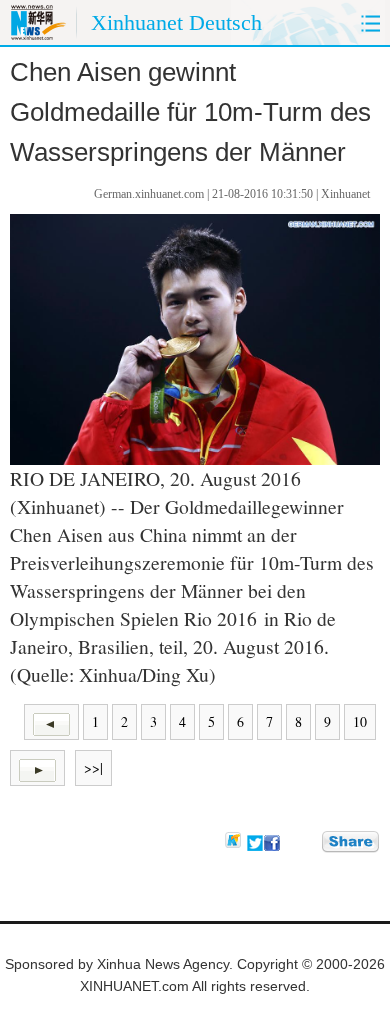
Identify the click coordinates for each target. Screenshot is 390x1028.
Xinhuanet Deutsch (176, 22)
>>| (93, 767)
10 (360, 721)
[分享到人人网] (308, 840)
